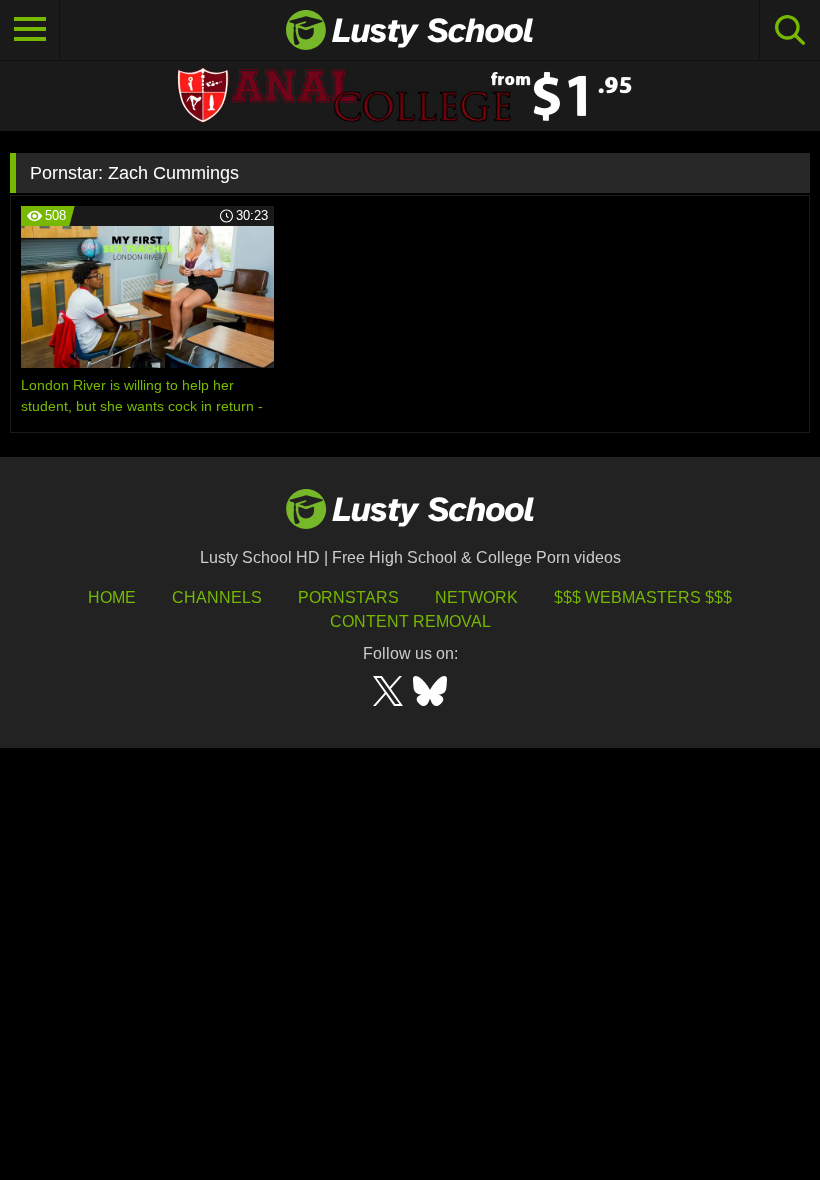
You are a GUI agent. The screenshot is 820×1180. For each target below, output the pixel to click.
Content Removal (410, 621)
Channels (217, 597)
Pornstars (348, 597)
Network (476, 597)
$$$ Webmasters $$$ (643, 597)
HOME (112, 597)
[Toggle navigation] (30, 30)
